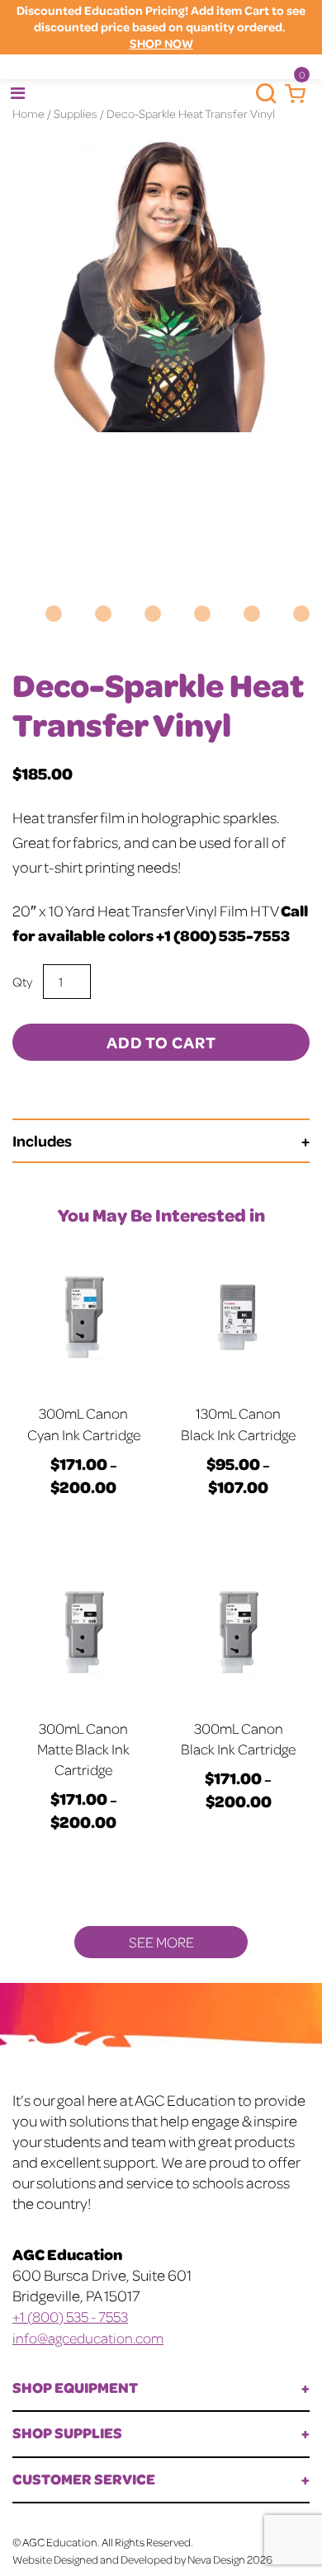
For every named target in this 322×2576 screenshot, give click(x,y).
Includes (42, 1140)
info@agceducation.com (88, 2338)
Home (28, 113)
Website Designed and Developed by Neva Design (129, 2559)
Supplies (76, 113)
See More (161, 1942)
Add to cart (161, 1042)
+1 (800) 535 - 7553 (70, 2316)
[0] (291, 94)
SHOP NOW (161, 43)
